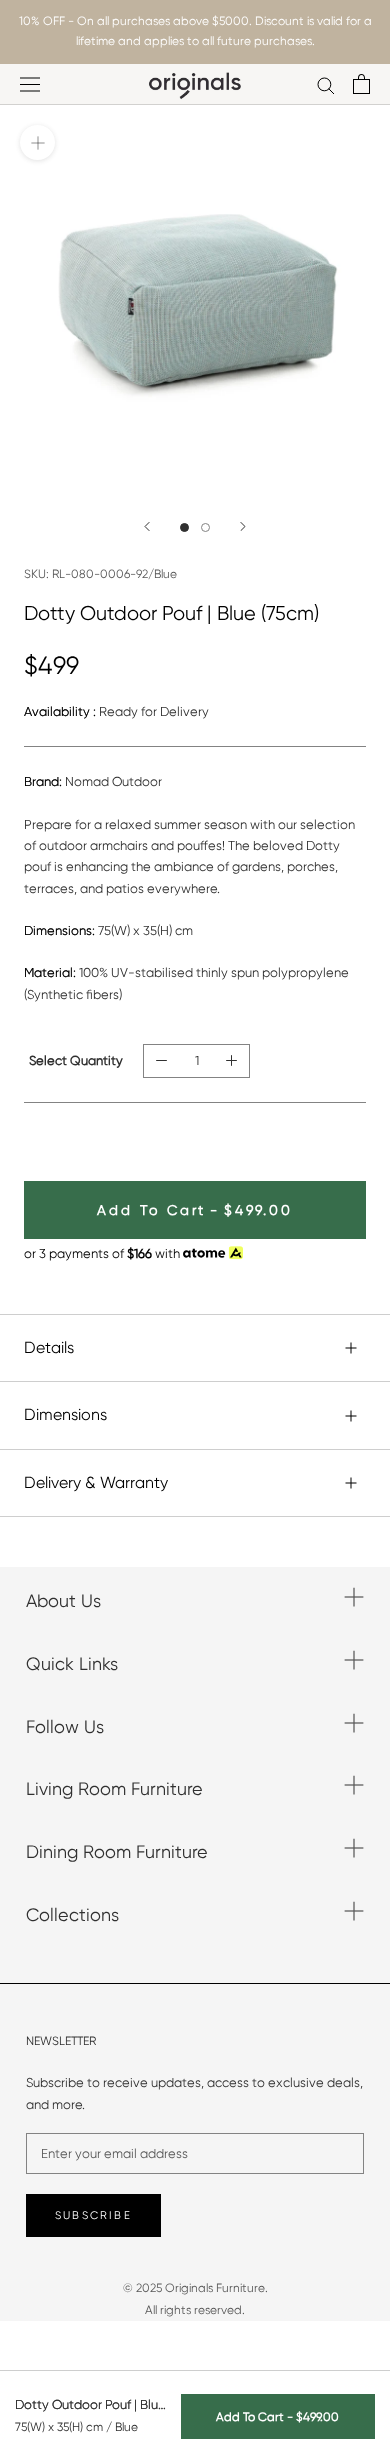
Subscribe (93, 2215)
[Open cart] (361, 84)
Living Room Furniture (114, 1788)
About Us (63, 1600)
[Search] (326, 84)
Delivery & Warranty (96, 1482)
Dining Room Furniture (117, 1851)
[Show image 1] (184, 527)
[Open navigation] (30, 84)
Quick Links (72, 1663)
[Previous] (147, 526)
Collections (72, 1914)
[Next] (243, 526)
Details (49, 1347)
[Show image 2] (205, 527)
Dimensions (65, 1414)
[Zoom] (37, 142)
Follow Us (65, 1726)
